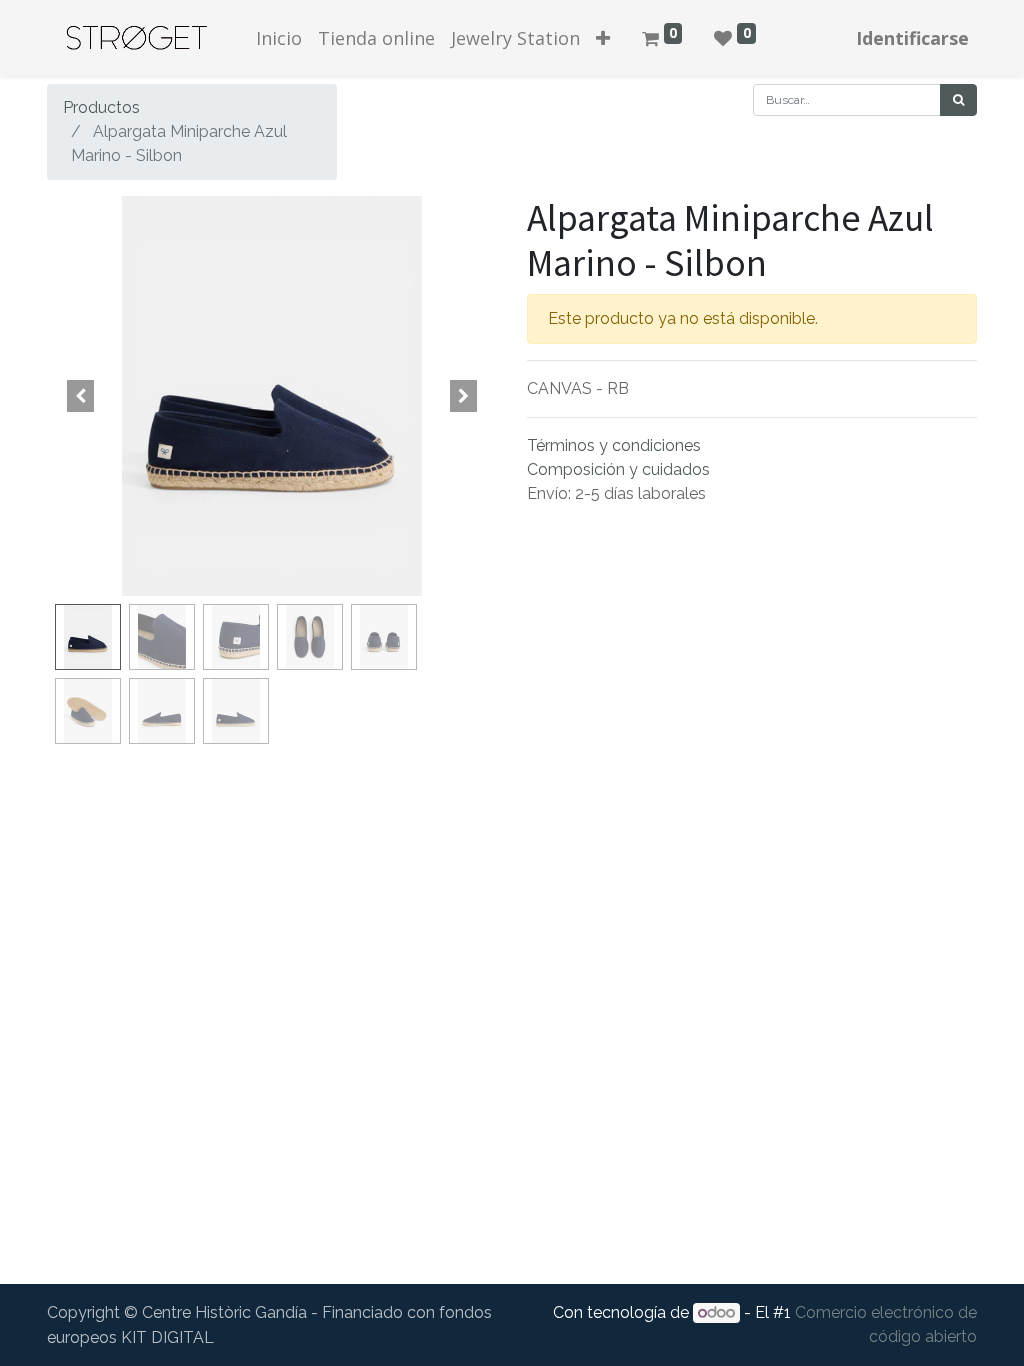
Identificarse (912, 38)
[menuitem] (279, 38)
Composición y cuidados (618, 469)
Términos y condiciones (614, 445)
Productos (101, 107)
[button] (603, 38)
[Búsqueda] (958, 100)
